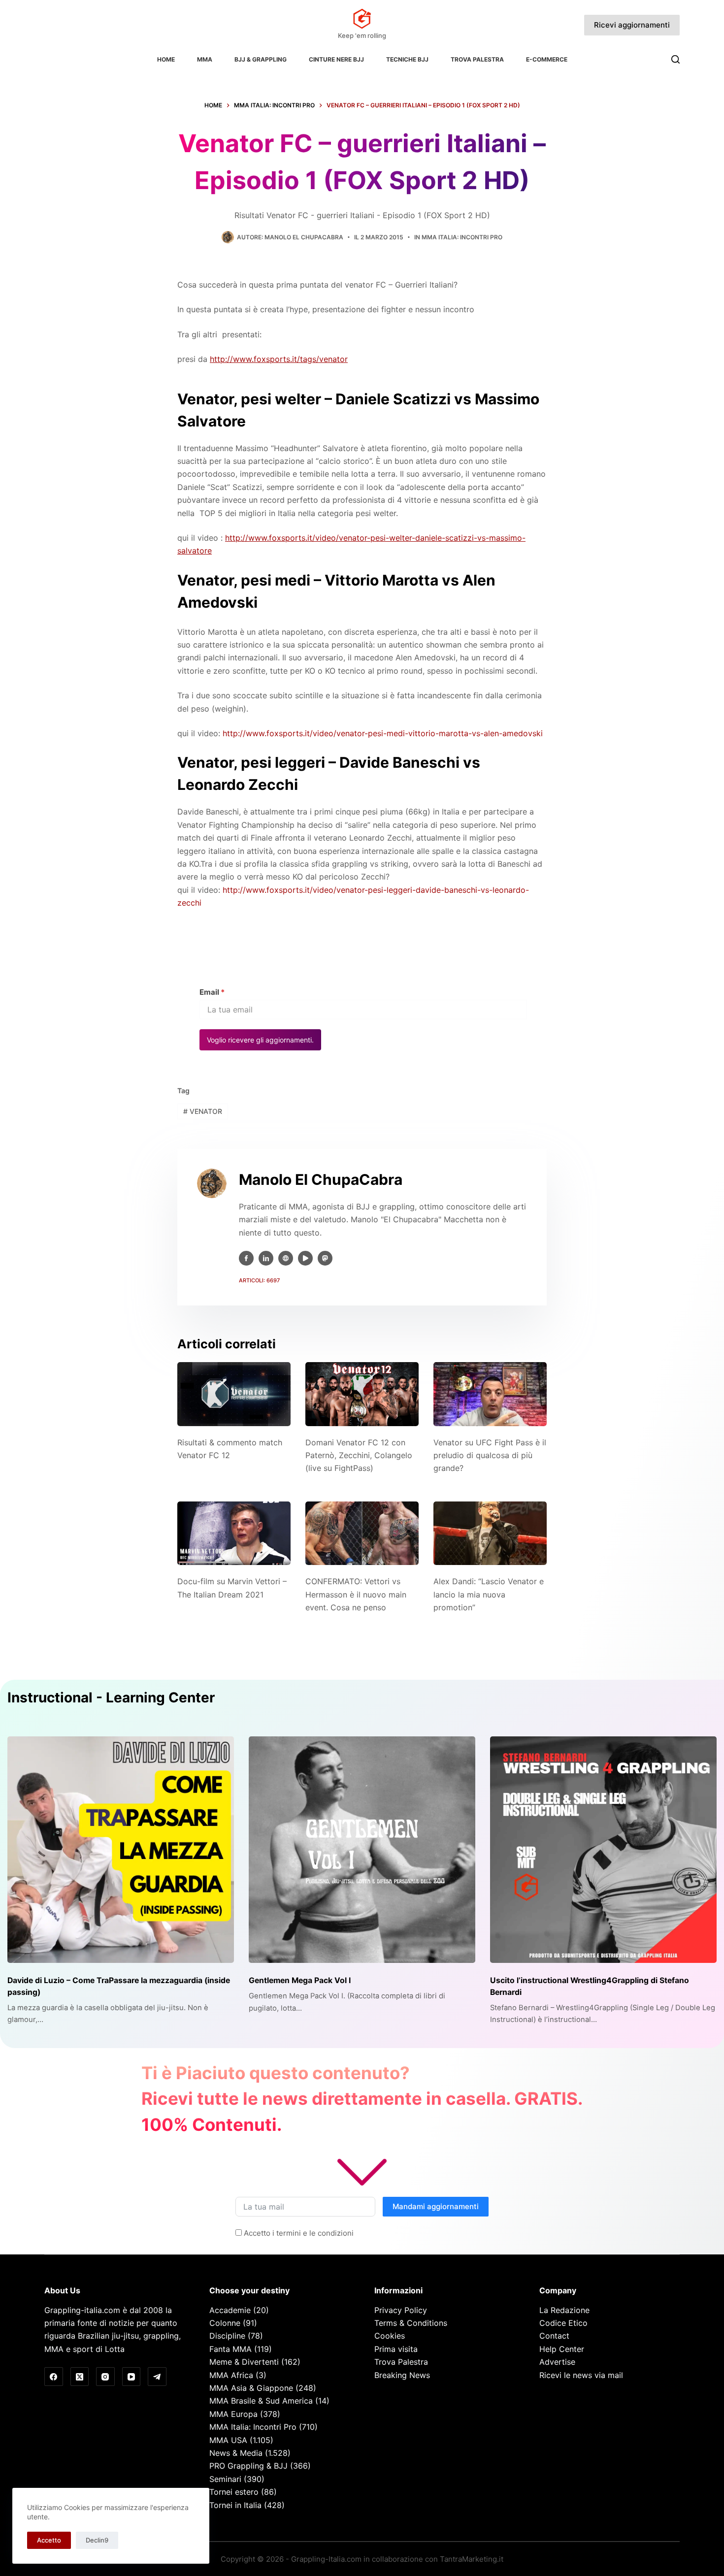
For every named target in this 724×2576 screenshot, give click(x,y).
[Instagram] (105, 2377)
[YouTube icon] (305, 1258)
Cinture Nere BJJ (336, 59)
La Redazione (564, 2310)
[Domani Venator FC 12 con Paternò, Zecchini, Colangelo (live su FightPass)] (362, 1394)
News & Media (236, 2453)
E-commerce (547, 59)
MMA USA (228, 2440)
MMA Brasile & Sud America (261, 2401)
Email (212, 992)
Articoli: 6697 (259, 1280)
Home (166, 59)
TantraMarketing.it (472, 2559)
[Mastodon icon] (325, 1258)
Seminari (225, 2479)
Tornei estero (234, 2492)
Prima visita (396, 2349)
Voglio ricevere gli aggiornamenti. (260, 1040)
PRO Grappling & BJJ (248, 2466)
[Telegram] (157, 2377)
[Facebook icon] (246, 1258)
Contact (554, 2336)
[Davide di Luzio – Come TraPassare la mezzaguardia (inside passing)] (121, 1850)
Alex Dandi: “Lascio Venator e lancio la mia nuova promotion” (489, 1594)
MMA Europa (233, 2414)
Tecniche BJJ (407, 59)
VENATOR (203, 1111)
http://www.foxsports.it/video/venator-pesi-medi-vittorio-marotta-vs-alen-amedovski (383, 733)
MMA (205, 59)
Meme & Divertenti (244, 2362)
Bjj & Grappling (261, 59)
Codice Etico (563, 2323)
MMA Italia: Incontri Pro (462, 237)
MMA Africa (231, 2375)
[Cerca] (675, 59)
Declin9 (97, 2540)
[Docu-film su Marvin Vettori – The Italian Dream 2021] (234, 1533)
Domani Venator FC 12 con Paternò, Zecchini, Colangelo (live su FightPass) (359, 1455)
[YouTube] (132, 2377)
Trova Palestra (477, 59)
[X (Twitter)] (80, 2377)
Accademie (230, 2310)
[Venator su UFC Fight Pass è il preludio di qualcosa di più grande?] (490, 1394)
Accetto (49, 2540)
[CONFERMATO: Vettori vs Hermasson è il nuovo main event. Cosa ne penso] (362, 1533)
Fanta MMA (230, 2349)
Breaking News (402, 2375)
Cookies (390, 2336)
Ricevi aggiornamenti (632, 25)
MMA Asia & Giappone (251, 2388)
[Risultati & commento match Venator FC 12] (234, 1394)
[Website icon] (286, 1258)
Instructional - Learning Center (111, 1697)
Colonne (225, 2323)
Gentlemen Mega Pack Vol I (300, 1980)
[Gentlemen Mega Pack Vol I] (362, 1850)
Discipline (227, 2336)
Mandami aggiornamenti (436, 2206)
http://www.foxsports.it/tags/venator (279, 359)
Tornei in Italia (235, 2505)
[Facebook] (54, 2377)
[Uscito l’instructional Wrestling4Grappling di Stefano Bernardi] (603, 1850)
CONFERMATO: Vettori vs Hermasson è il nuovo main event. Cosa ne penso (356, 1594)
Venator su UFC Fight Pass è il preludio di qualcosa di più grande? (490, 1455)
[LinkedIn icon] (266, 1258)
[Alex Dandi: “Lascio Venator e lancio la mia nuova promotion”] (490, 1533)
